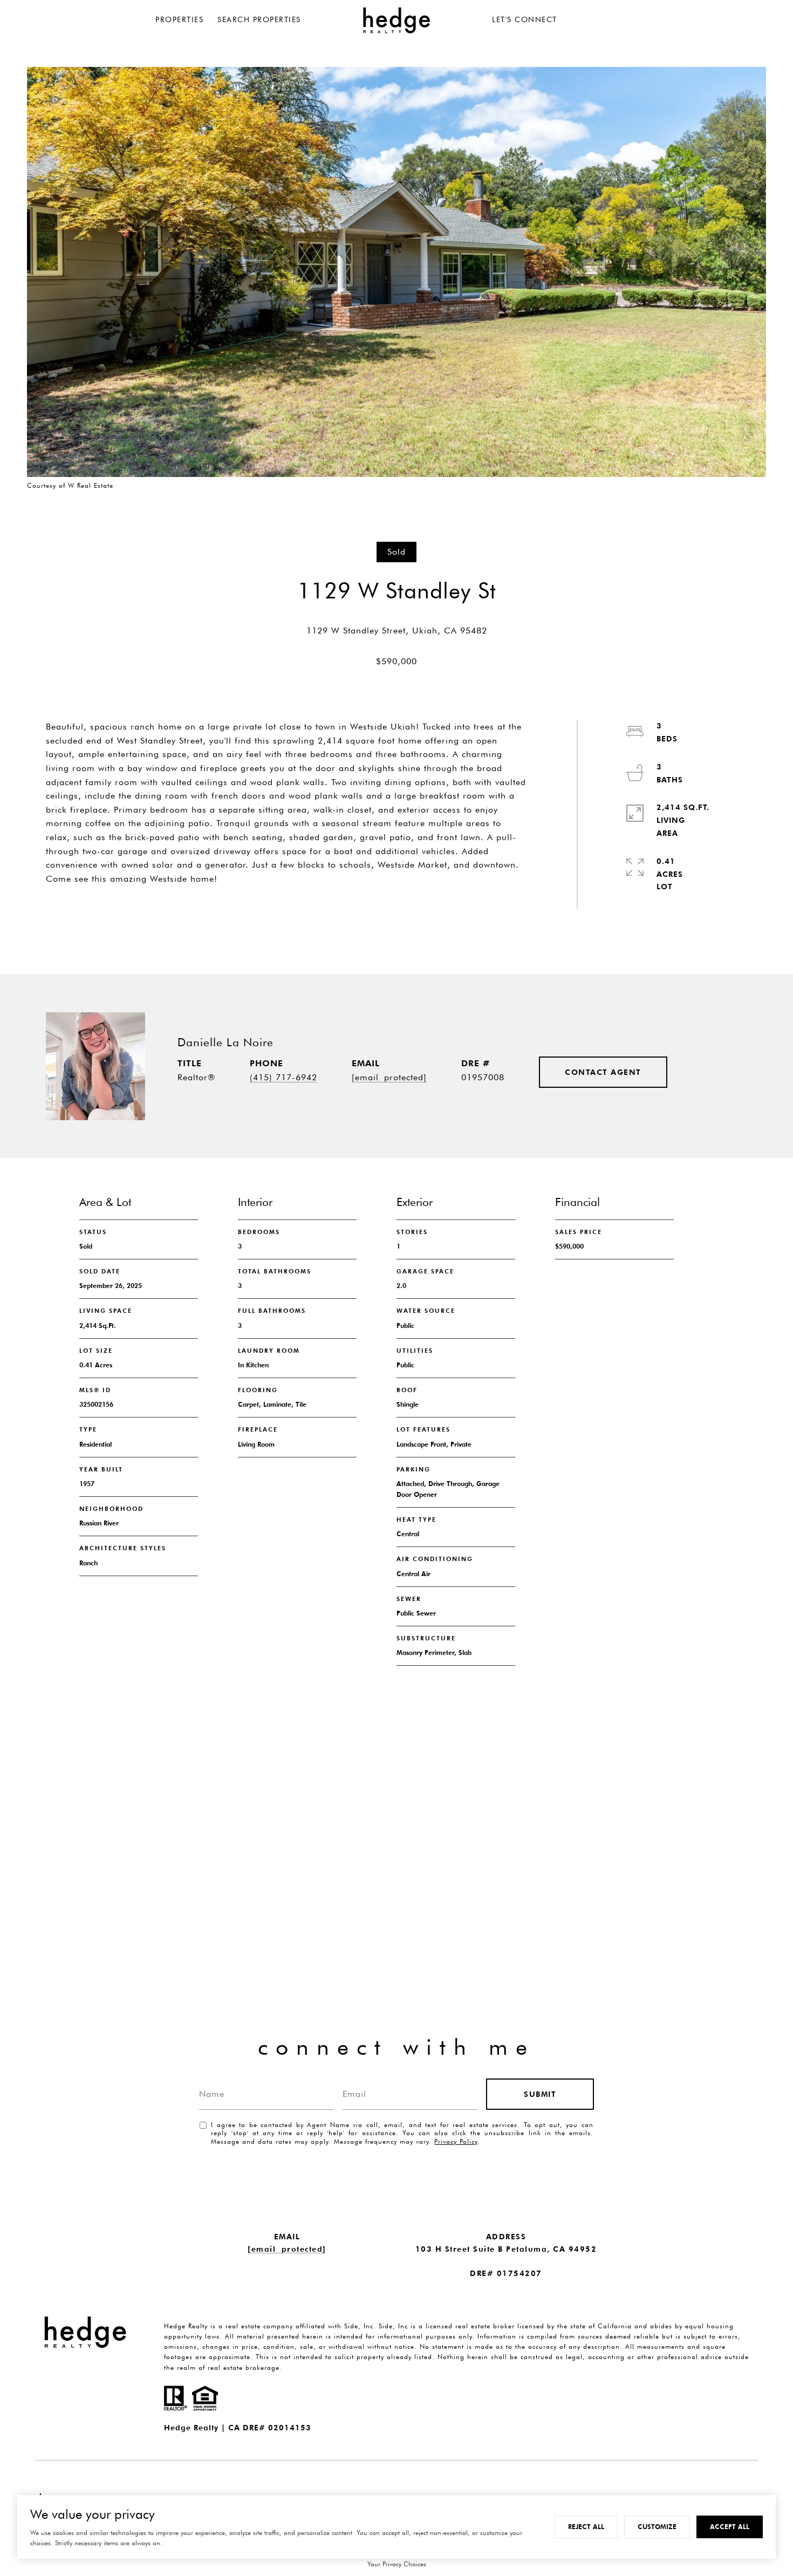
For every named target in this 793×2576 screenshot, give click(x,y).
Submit (540, 2094)
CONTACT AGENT (603, 1072)
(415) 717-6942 (283, 1077)
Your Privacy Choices (397, 2564)
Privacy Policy (456, 2141)
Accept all (730, 2527)
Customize (657, 2527)
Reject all (586, 2527)
